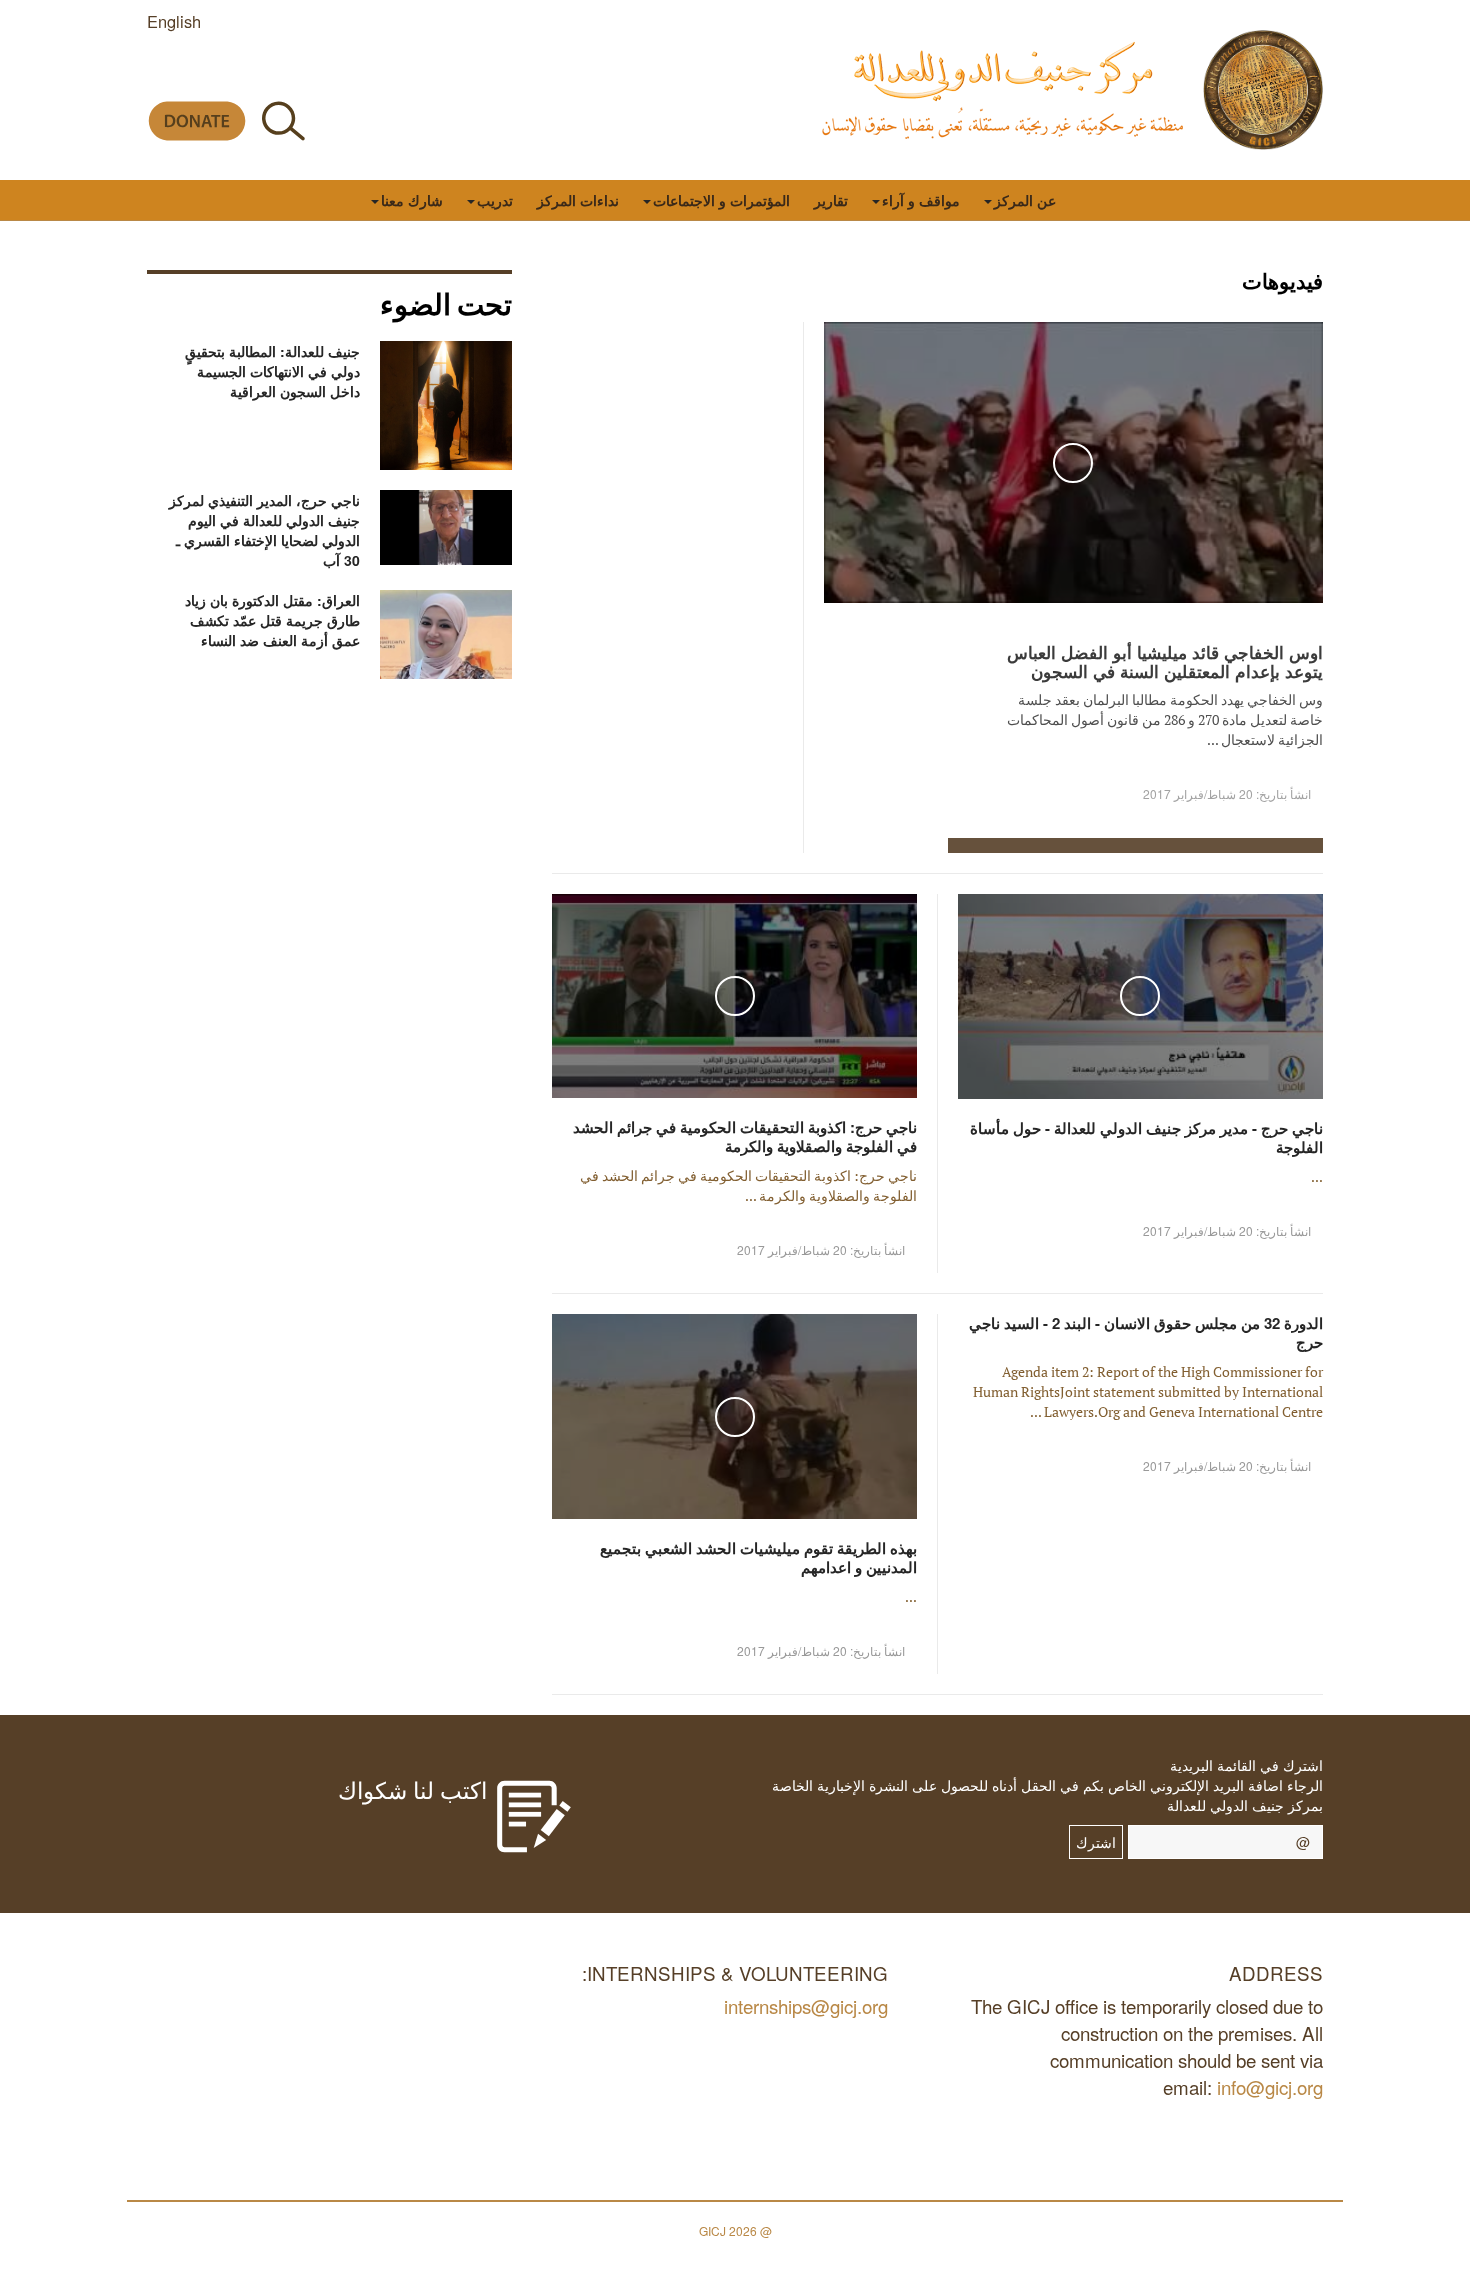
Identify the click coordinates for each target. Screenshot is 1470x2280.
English (174, 21)
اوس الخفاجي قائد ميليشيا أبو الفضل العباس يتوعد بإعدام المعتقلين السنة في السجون (1165, 661)
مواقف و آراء (921, 200)
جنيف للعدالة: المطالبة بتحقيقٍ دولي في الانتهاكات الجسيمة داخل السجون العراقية (272, 371)
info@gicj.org (1270, 2086)
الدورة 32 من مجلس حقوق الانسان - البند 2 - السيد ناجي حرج (1146, 1332)
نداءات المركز (578, 200)
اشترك (1096, 1842)
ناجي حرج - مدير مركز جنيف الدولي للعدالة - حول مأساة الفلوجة (1146, 1137)
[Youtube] (249, 73)
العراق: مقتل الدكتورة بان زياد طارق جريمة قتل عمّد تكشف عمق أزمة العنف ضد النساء (272, 620)
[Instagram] (204, 73)
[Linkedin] (159, 73)
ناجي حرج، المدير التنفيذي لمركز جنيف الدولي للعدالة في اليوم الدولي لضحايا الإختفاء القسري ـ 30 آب (264, 530)
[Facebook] (339, 73)
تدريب (495, 200)
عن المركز (1025, 200)
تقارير (831, 200)
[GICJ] (1263, 90)
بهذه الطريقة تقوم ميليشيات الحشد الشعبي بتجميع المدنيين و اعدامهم (758, 1557)
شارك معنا (412, 200)
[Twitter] (294, 73)
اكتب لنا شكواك (412, 1789)
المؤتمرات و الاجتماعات (721, 200)
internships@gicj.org (806, 2005)
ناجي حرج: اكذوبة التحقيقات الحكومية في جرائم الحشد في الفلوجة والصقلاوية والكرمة (745, 1136)
